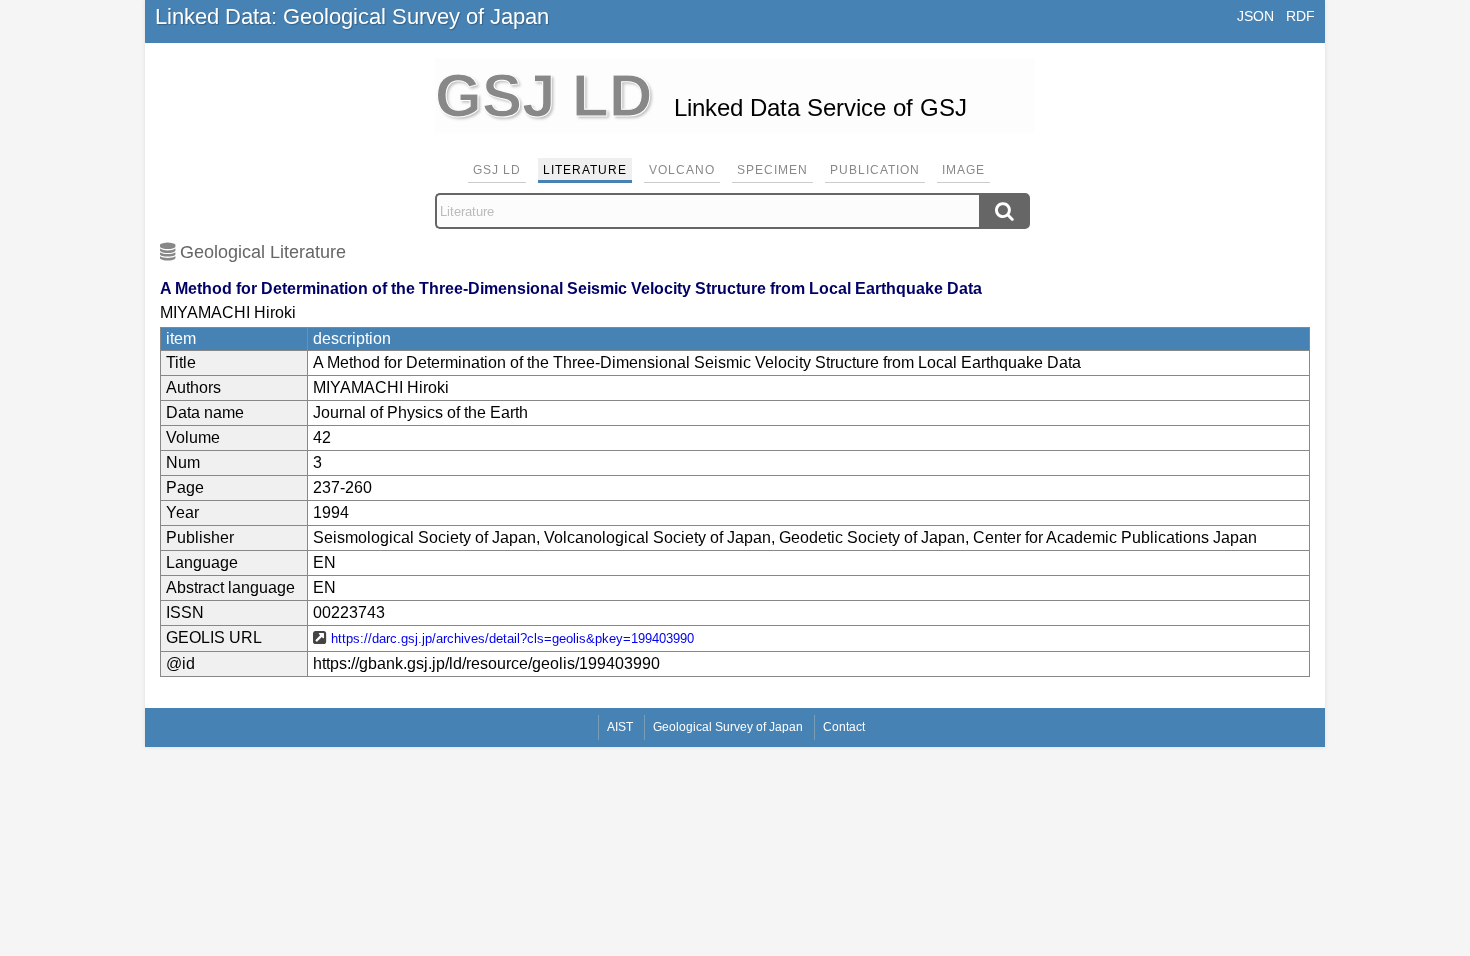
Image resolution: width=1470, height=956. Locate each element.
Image (963, 170)
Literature (585, 170)
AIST (620, 727)
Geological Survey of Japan (728, 727)
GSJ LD (497, 170)
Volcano (682, 170)
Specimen (772, 170)
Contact (844, 727)
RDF (1300, 16)
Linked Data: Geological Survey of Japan (352, 16)
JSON (1255, 16)
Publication (875, 170)
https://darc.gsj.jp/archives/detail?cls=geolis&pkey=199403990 (512, 638)
